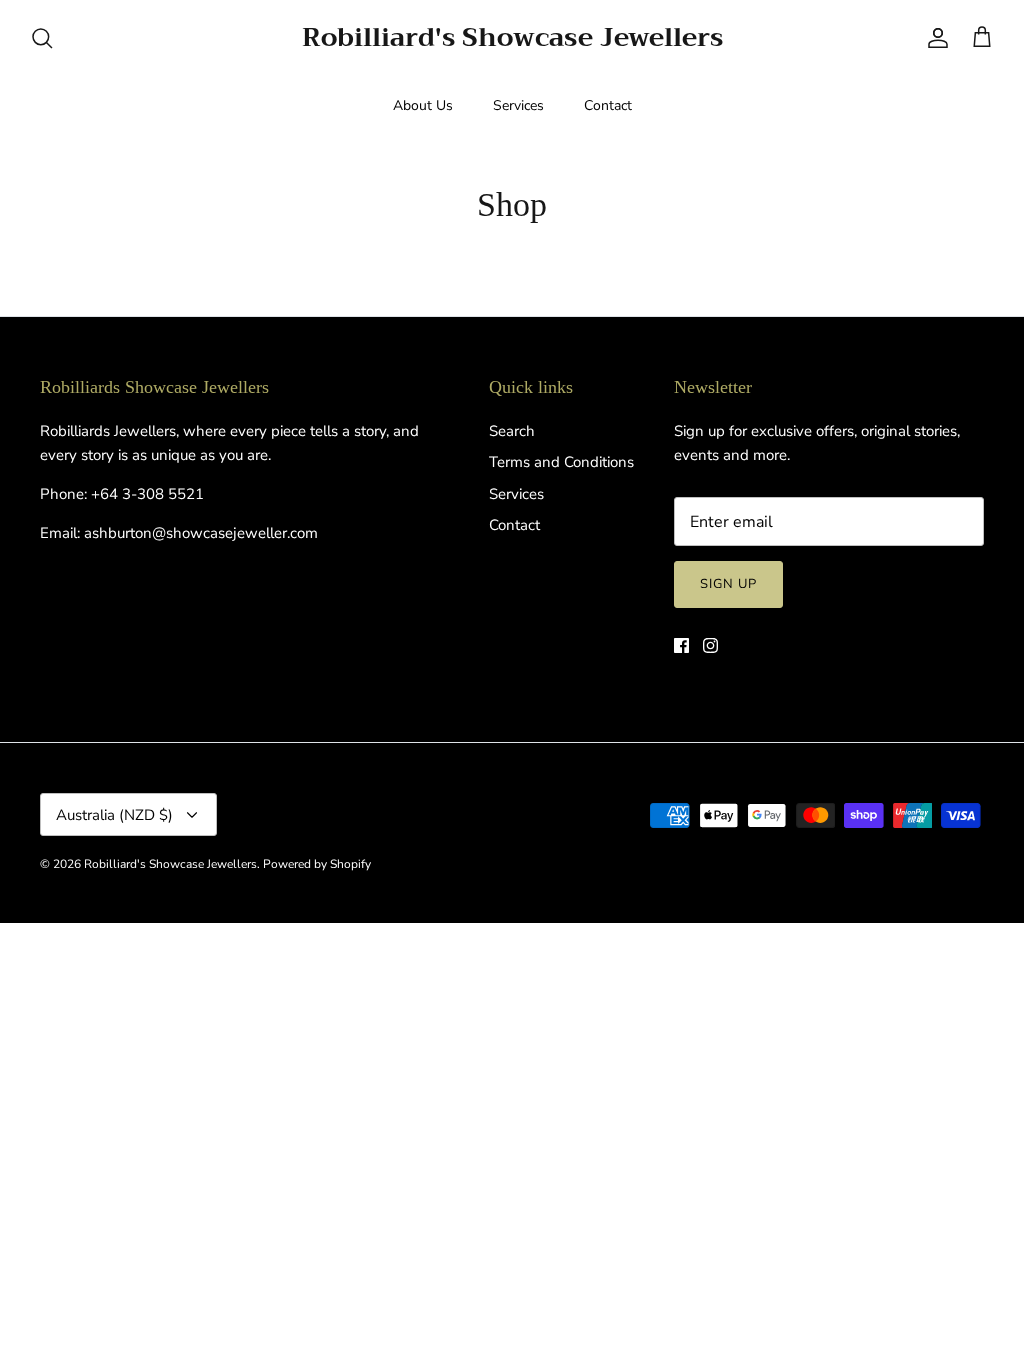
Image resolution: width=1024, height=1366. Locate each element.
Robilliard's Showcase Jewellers (170, 864)
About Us (423, 105)
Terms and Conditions (561, 462)
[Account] (934, 38)
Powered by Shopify (317, 864)
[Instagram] (710, 645)
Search (512, 431)
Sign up (728, 584)
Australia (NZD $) (114, 815)
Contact (608, 105)
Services (518, 105)
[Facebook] (681, 645)
